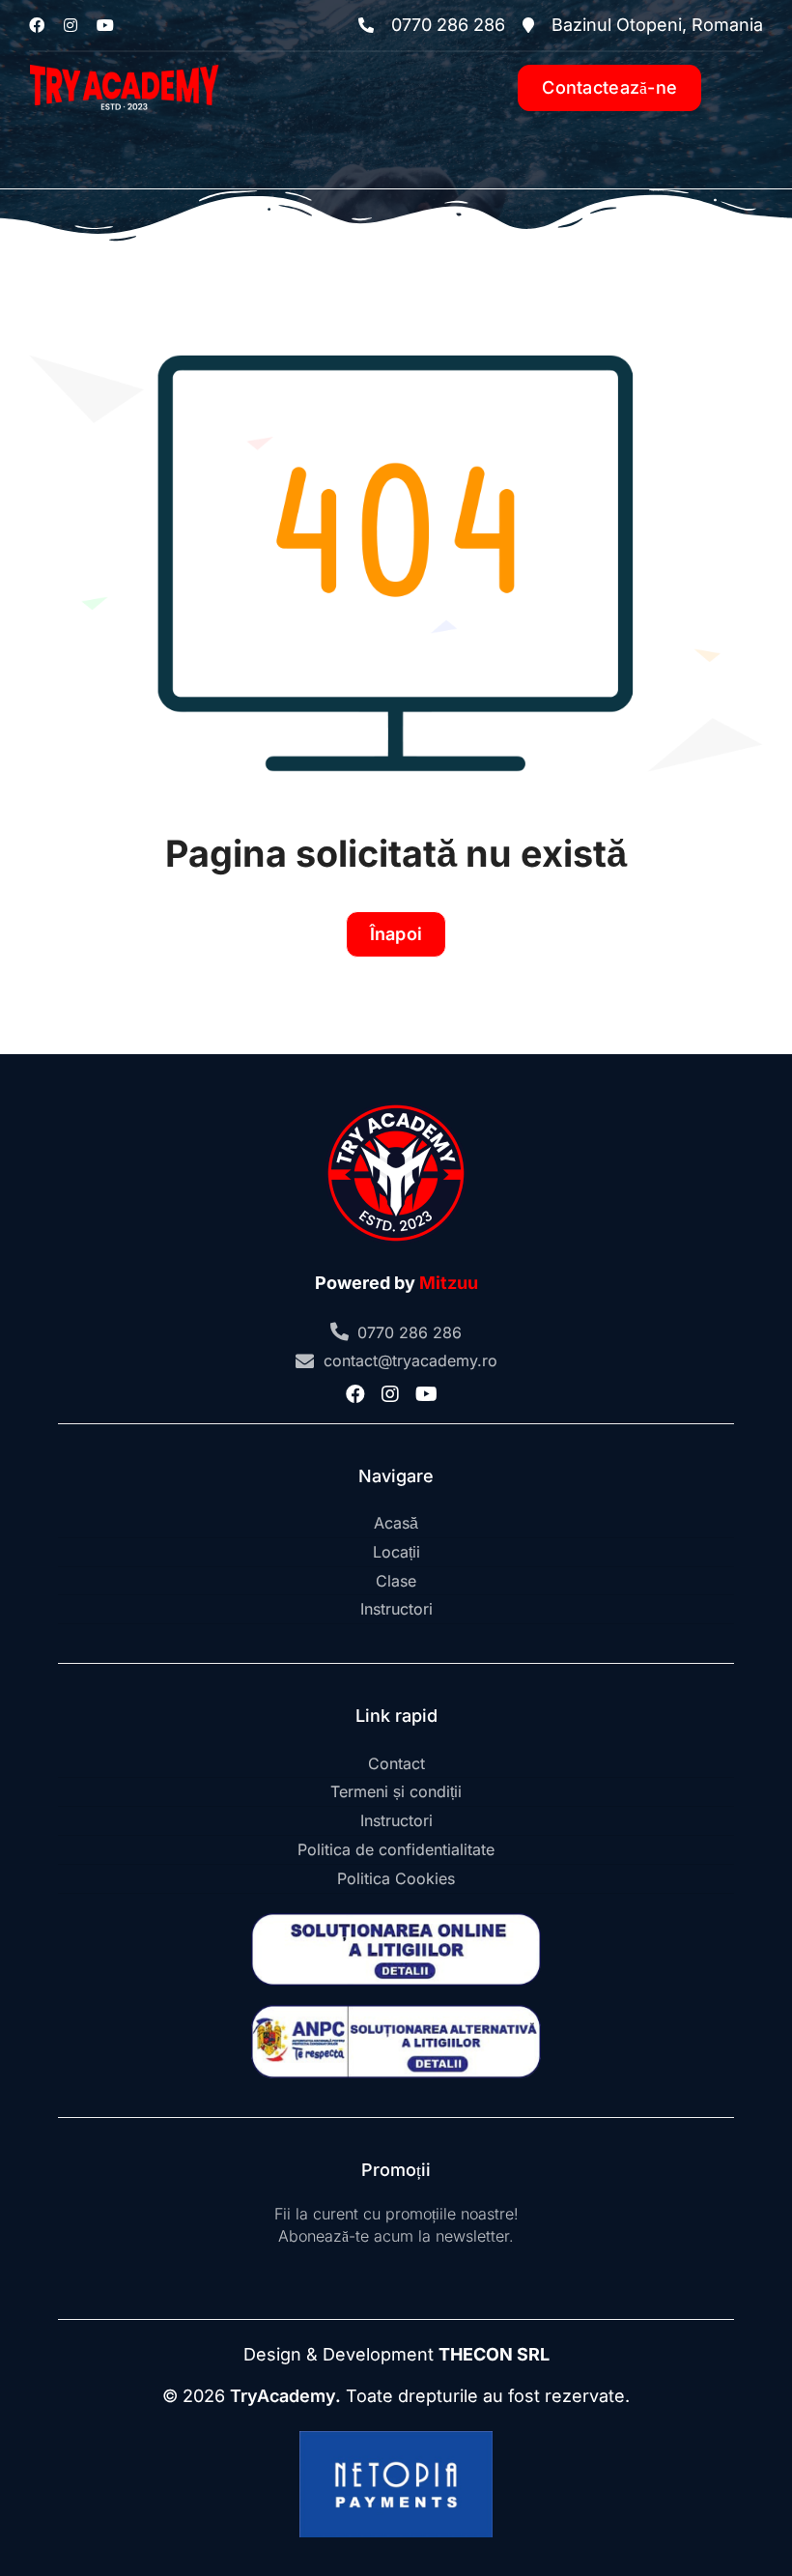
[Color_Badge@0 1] (396, 1104)
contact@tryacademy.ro (410, 1360)
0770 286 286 (410, 1332)
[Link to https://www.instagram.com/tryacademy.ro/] (71, 25)
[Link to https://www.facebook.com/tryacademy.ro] (37, 25)
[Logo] (124, 60)
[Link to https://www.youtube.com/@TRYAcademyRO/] (105, 25)
